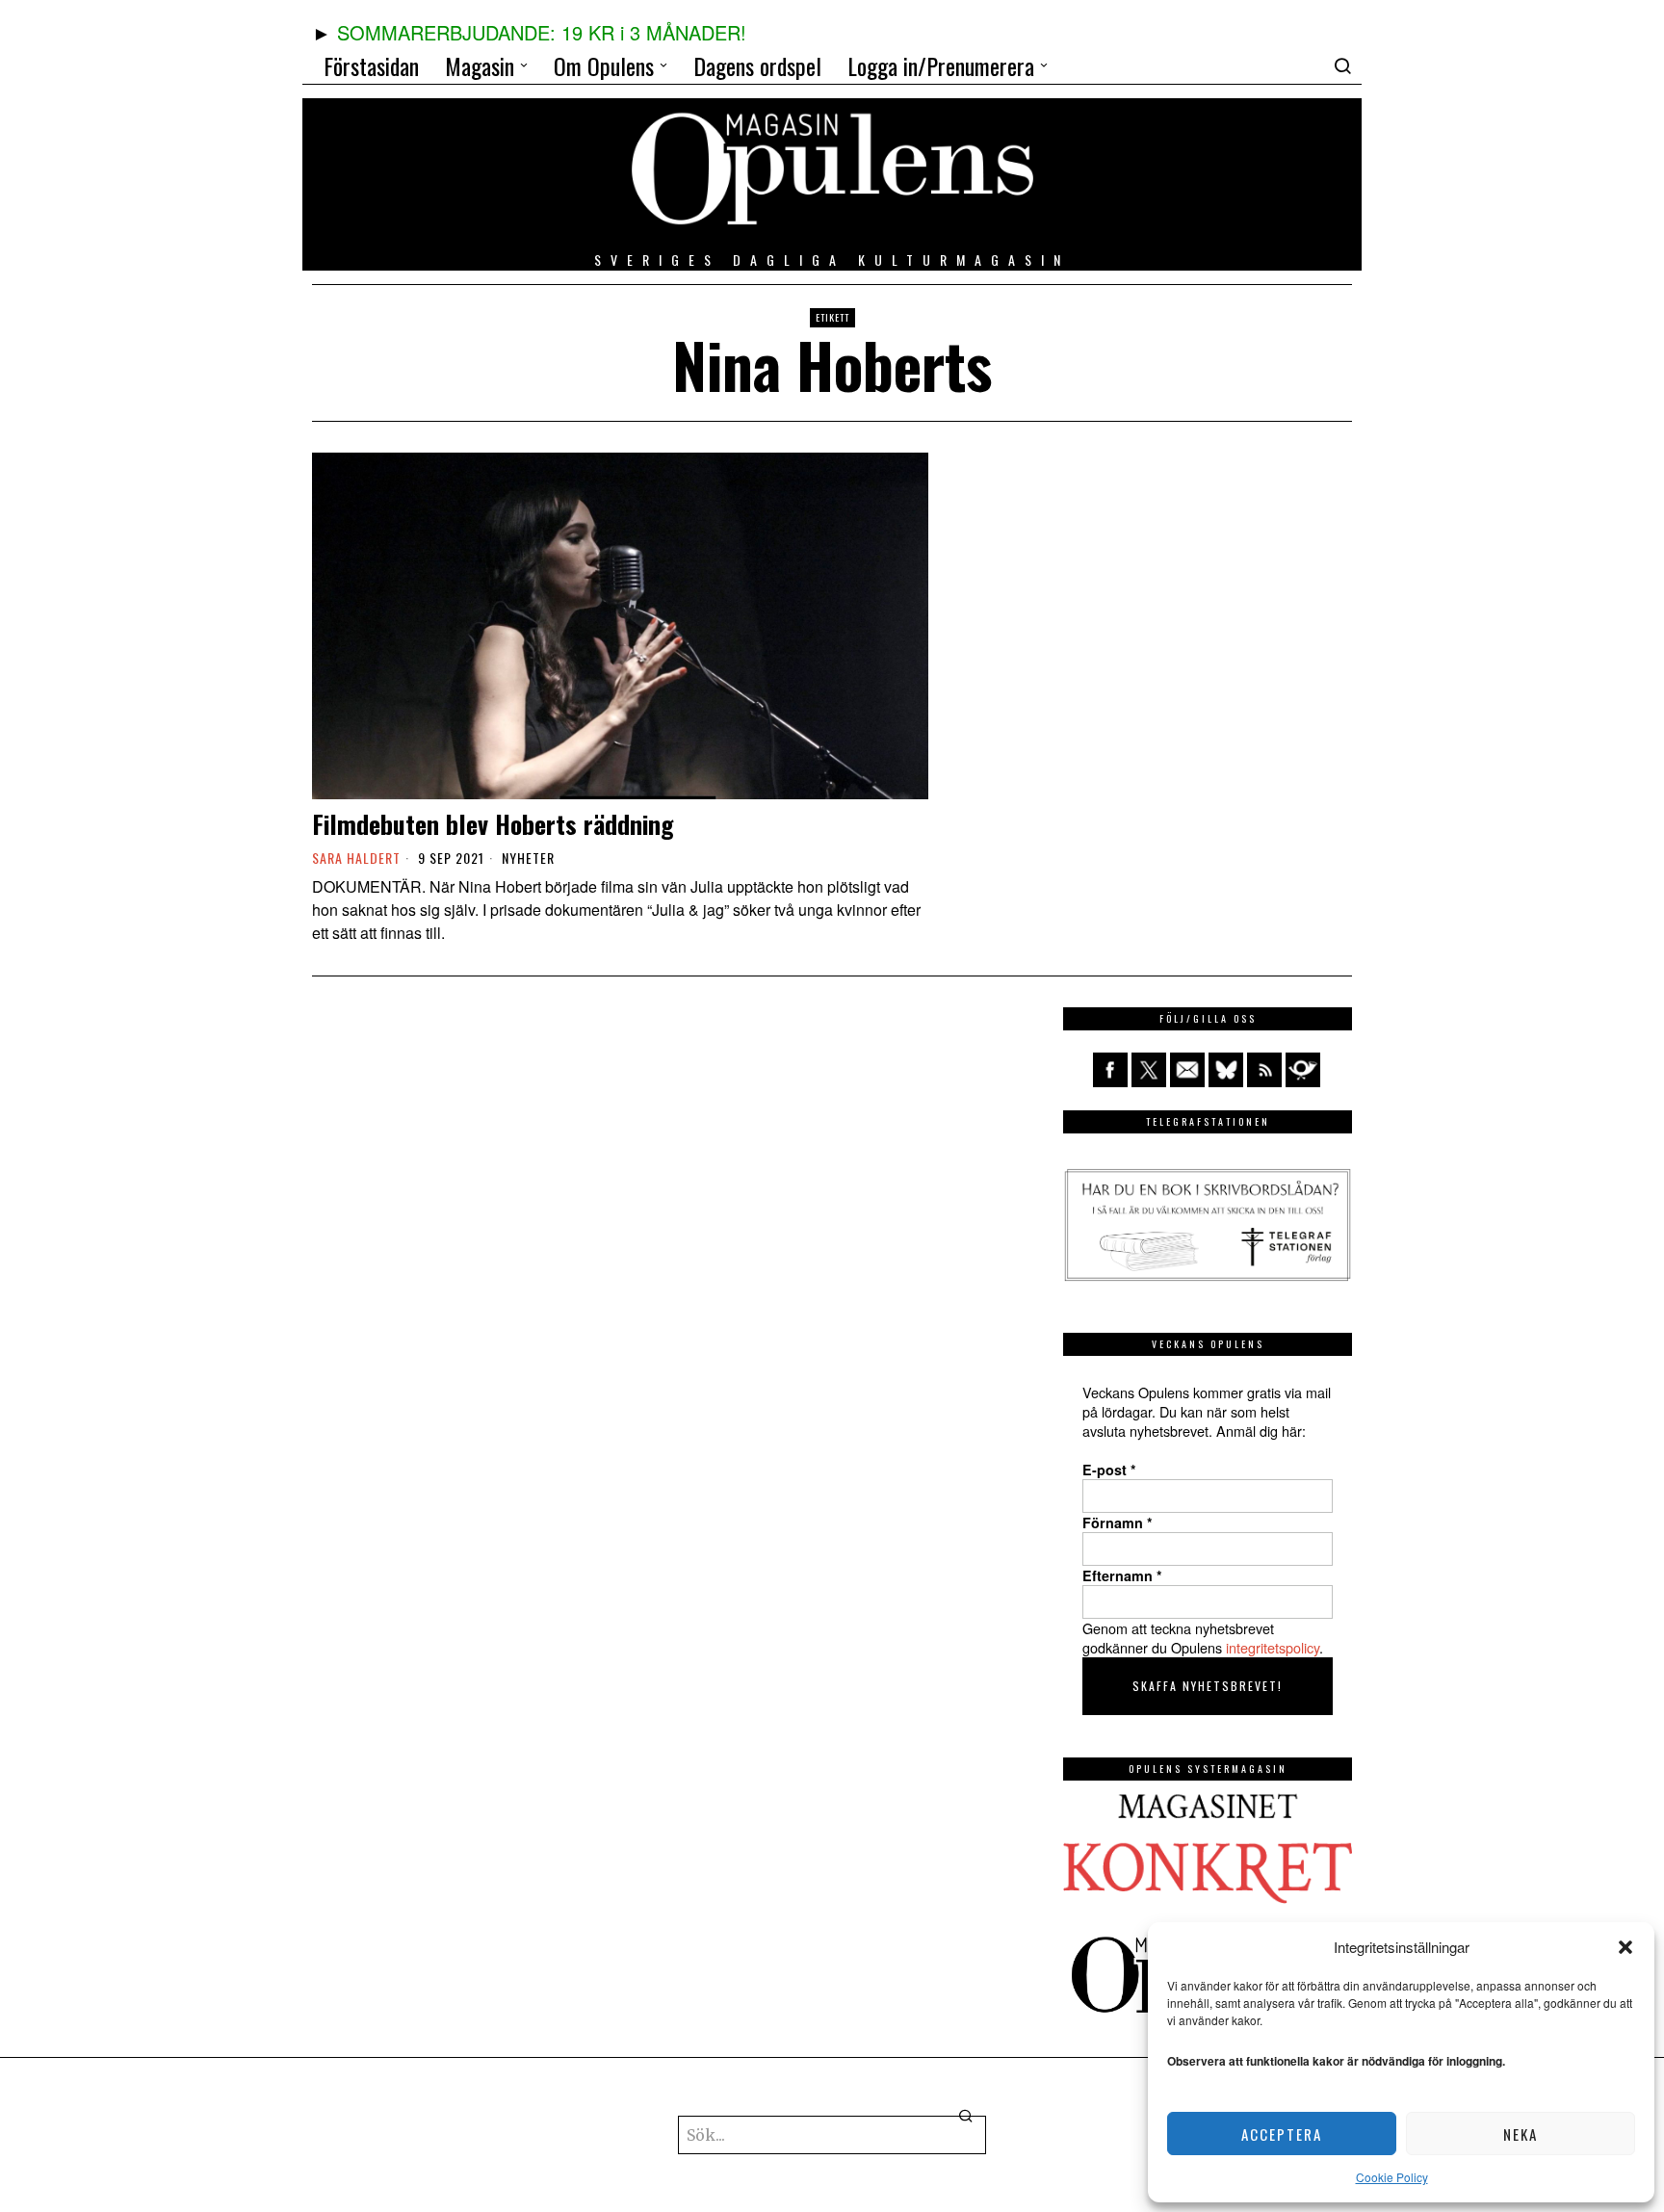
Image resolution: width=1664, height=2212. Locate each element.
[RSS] (1264, 1070)
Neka (1521, 2134)
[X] (1149, 1070)
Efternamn (1122, 1575)
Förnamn (1118, 1522)
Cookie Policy (1392, 2177)
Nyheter (528, 858)
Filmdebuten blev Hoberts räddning (493, 824)
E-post (1109, 1470)
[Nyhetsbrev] (1303, 1070)
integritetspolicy (1273, 1647)
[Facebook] (1110, 1070)
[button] (1625, 1947)
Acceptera (1282, 2134)
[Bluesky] (1226, 1070)
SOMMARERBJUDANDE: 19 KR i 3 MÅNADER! (542, 32)
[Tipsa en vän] (1187, 1070)
